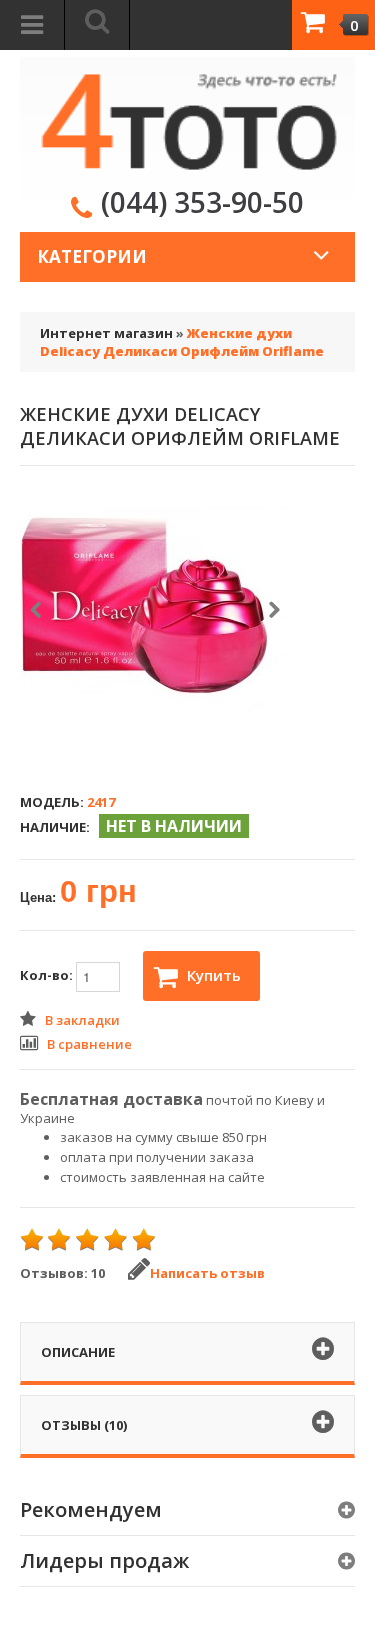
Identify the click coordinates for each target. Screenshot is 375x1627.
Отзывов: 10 (62, 1273)
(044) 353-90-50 (202, 202)
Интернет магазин (106, 333)
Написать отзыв (207, 1273)
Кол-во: (48, 976)
